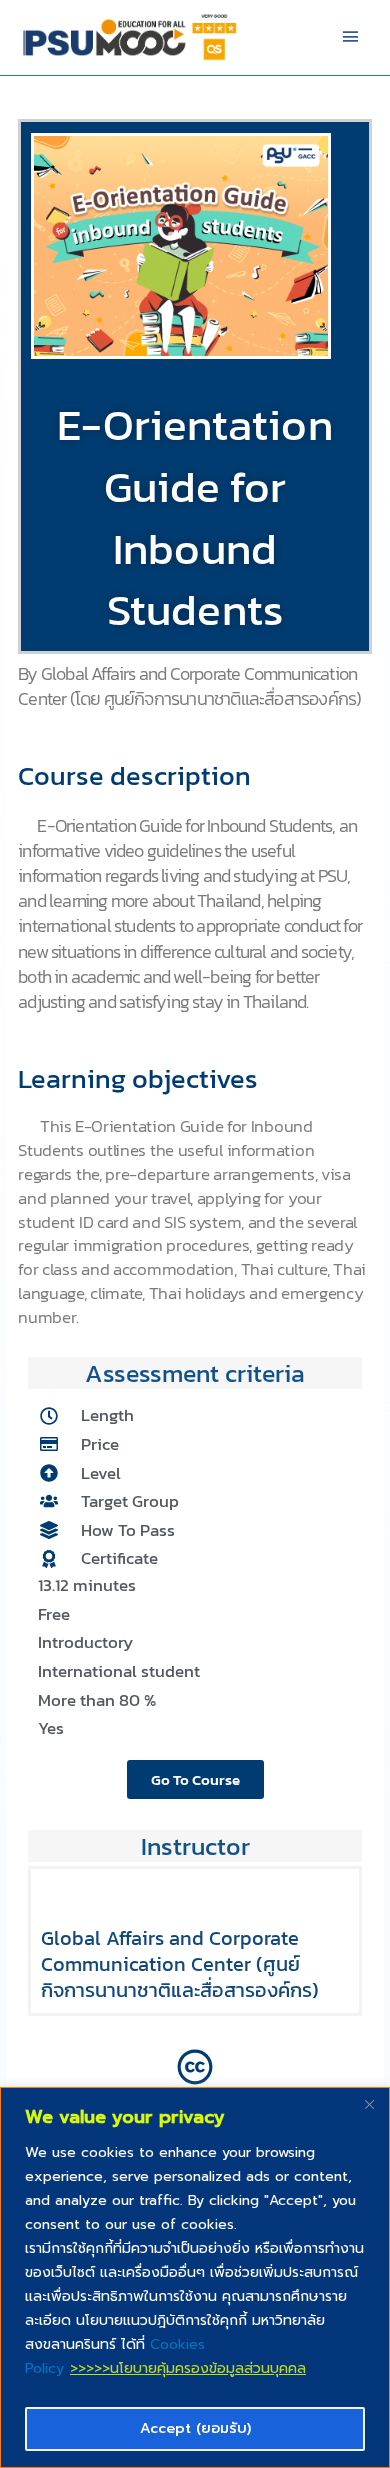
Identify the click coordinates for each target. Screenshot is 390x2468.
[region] (195, 2277)
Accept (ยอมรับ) (195, 2428)
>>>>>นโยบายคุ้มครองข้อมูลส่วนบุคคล (188, 2368)
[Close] (369, 2104)
